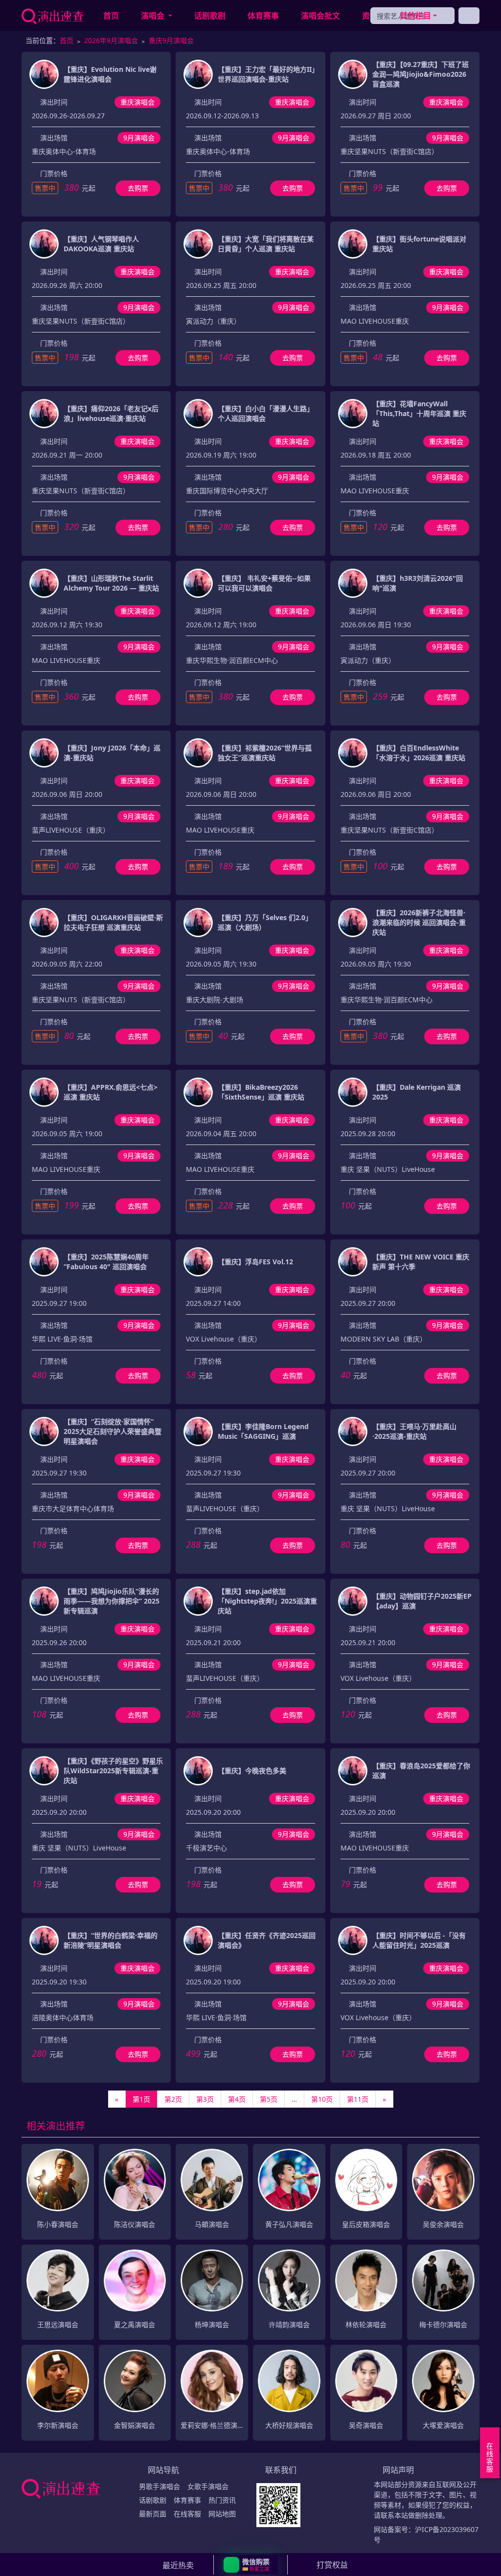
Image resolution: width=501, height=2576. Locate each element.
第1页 (141, 2099)
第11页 (358, 2099)
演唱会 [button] (154, 16)
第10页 (322, 2099)
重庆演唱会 (137, 102)
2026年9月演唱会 (111, 40)
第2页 (173, 2099)
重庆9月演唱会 (171, 40)
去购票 (138, 188)
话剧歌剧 (210, 16)
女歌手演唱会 (208, 2486)
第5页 (269, 2099)
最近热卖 (178, 2565)
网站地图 (222, 2514)
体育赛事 (263, 16)
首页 (111, 16)
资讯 (370, 16)
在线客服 (187, 2514)
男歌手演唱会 (159, 2486)
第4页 (237, 2099)
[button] (251, 2565)
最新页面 (153, 2514)
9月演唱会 (139, 138)
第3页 (205, 2099)
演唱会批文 (320, 16)
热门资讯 (222, 2500)
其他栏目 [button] (415, 16)
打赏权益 (332, 2565)
